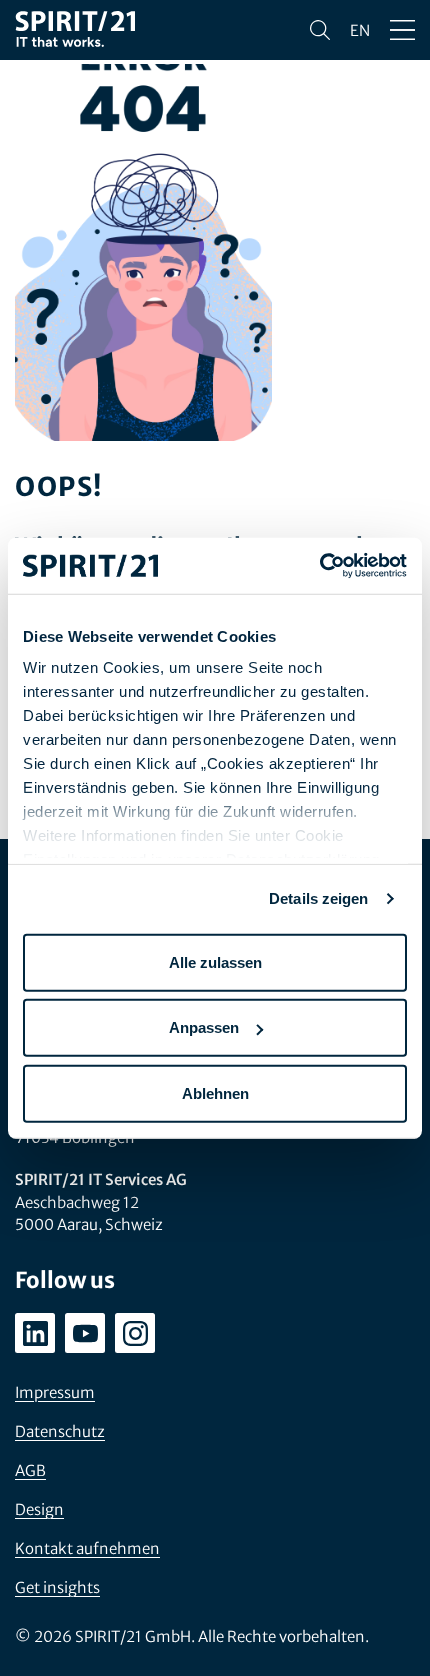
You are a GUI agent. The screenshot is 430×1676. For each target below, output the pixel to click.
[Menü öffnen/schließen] (402, 30)
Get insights (57, 1587)
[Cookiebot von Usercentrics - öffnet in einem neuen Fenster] (319, 566)
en (360, 30)
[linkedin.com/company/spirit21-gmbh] (35, 1333)
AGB (30, 1470)
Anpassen (204, 1027)
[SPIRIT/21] (75, 30)
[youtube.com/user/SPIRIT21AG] (85, 1333)
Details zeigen (318, 898)
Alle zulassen (215, 961)
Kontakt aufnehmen (87, 1548)
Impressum (55, 1392)
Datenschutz (60, 1431)
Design (39, 1509)
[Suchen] (320, 30)
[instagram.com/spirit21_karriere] (135, 1333)
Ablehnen (215, 1092)
